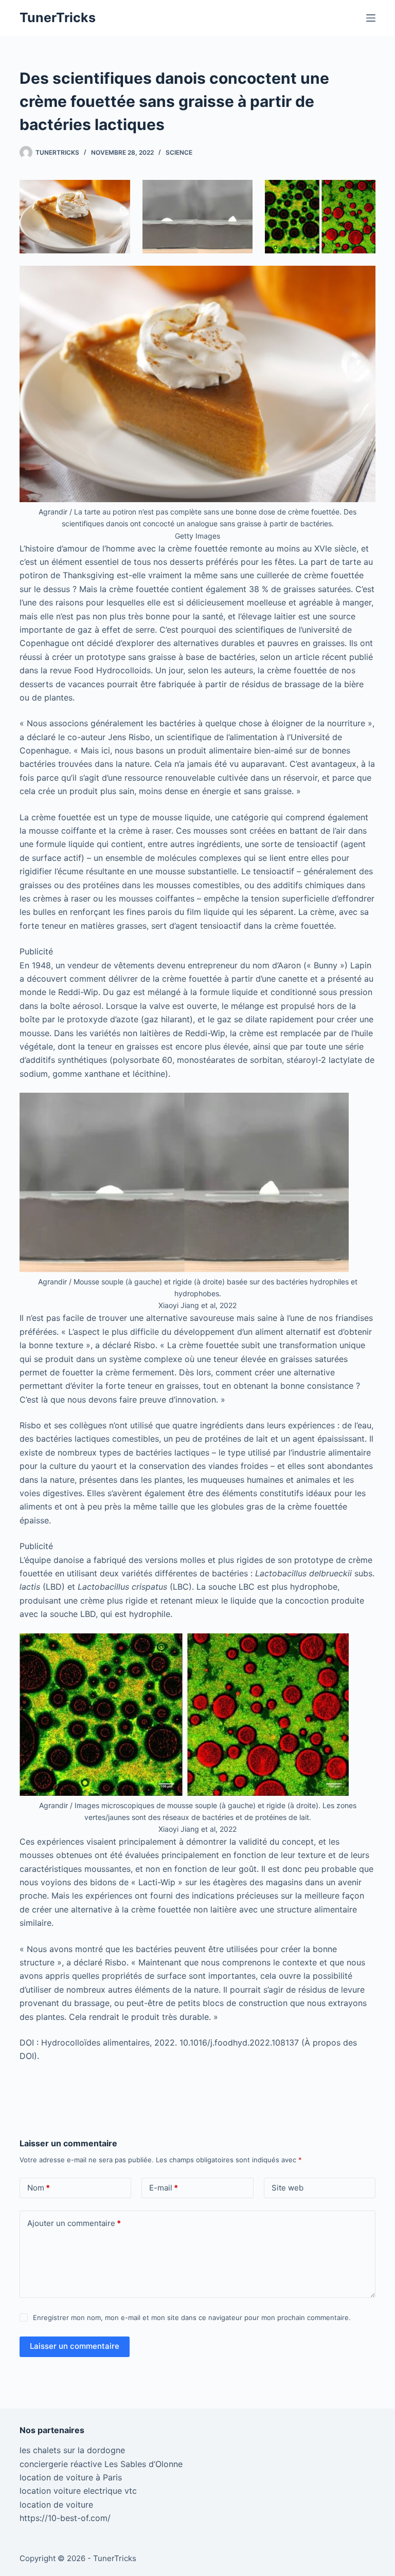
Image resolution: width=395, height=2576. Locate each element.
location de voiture (56, 2505)
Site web (288, 2188)
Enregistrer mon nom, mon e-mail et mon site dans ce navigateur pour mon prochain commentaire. (192, 2317)
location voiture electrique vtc (78, 2491)
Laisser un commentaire (75, 2346)
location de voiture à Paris (71, 2477)
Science (179, 152)
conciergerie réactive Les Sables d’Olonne (101, 2464)
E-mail (164, 2188)
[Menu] (371, 18)
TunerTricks (58, 17)
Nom (39, 2188)
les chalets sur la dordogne (72, 2450)
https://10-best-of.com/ (65, 2518)
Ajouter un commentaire (74, 2223)
